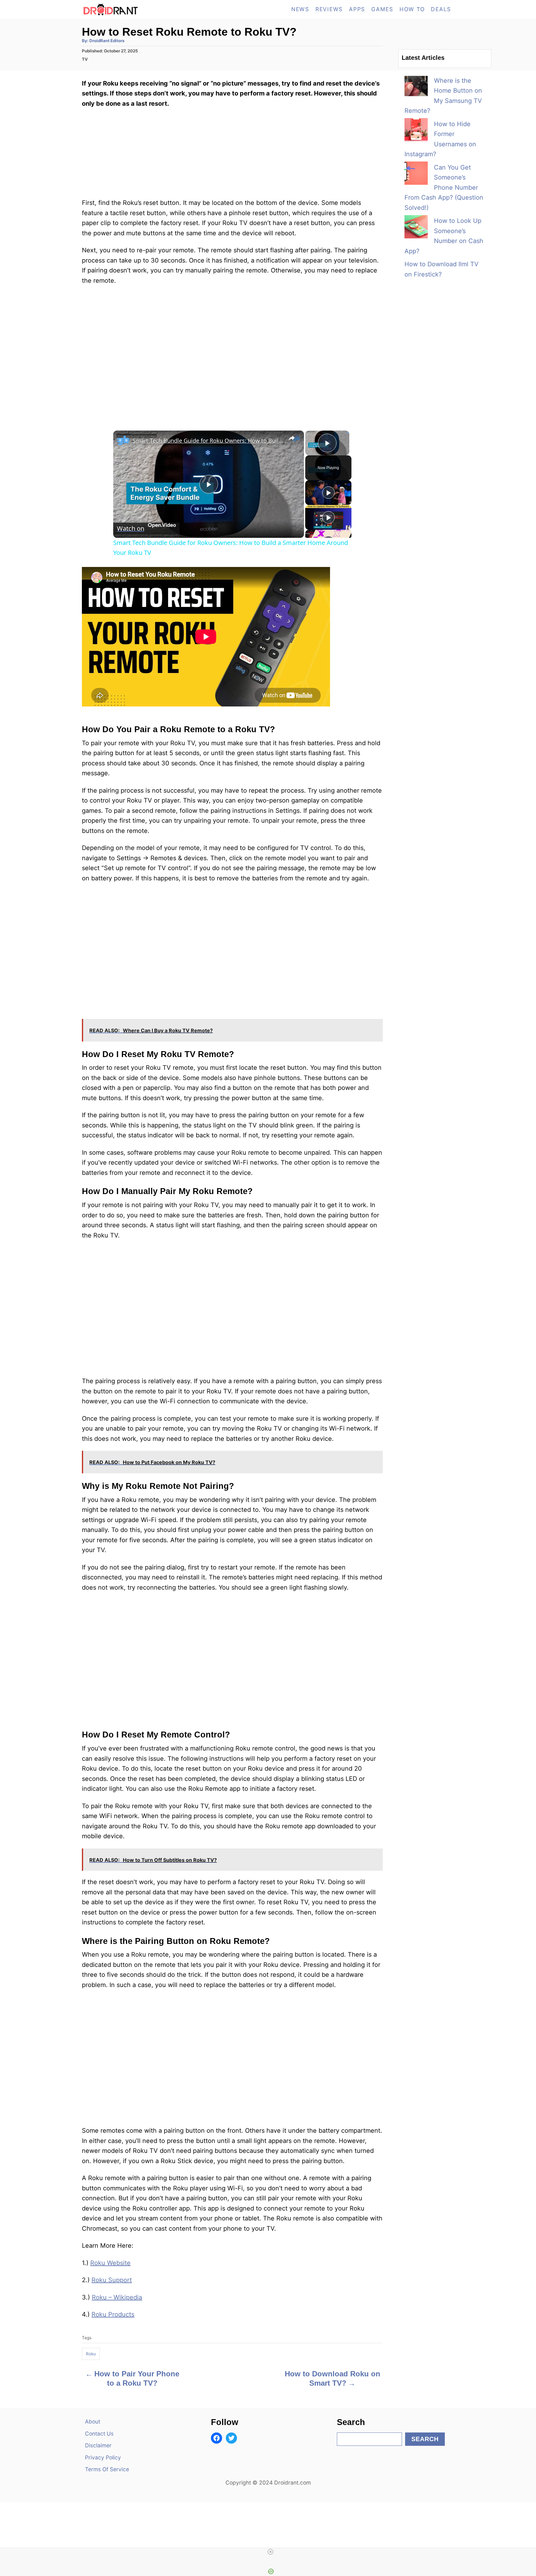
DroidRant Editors (107, 41)
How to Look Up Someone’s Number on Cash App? (444, 236)
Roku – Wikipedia (117, 2297)
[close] (270, 2552)
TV (85, 59)
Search (425, 2439)
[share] (292, 438)
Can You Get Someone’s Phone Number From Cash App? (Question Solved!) (444, 188)
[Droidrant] (138, 9)
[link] (123, 440)
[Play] (328, 493)
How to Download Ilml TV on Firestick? (442, 269)
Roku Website (110, 2263)
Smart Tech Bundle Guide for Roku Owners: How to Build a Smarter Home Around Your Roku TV (208, 440)
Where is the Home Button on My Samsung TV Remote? (443, 96)
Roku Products (113, 2314)
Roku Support (112, 2280)
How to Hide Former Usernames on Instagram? (440, 139)
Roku (91, 2354)
